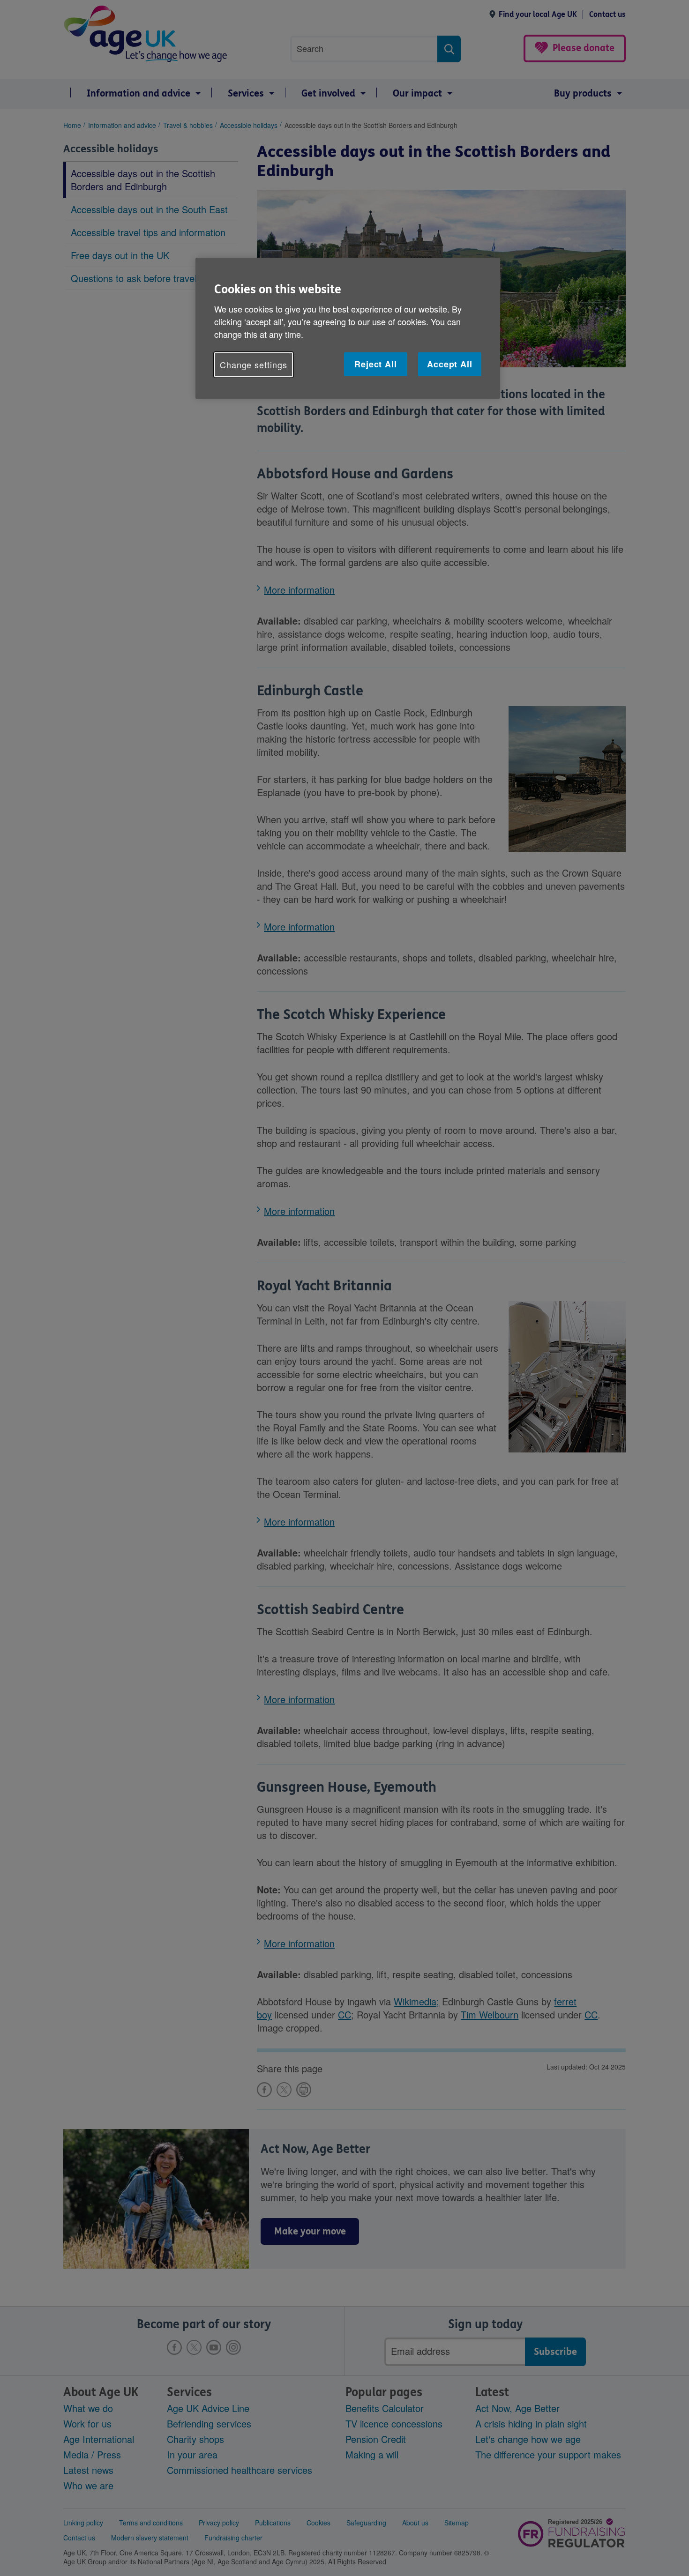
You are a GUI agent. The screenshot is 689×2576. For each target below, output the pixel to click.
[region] (348, 328)
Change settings (254, 365)
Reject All (376, 364)
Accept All (450, 364)
